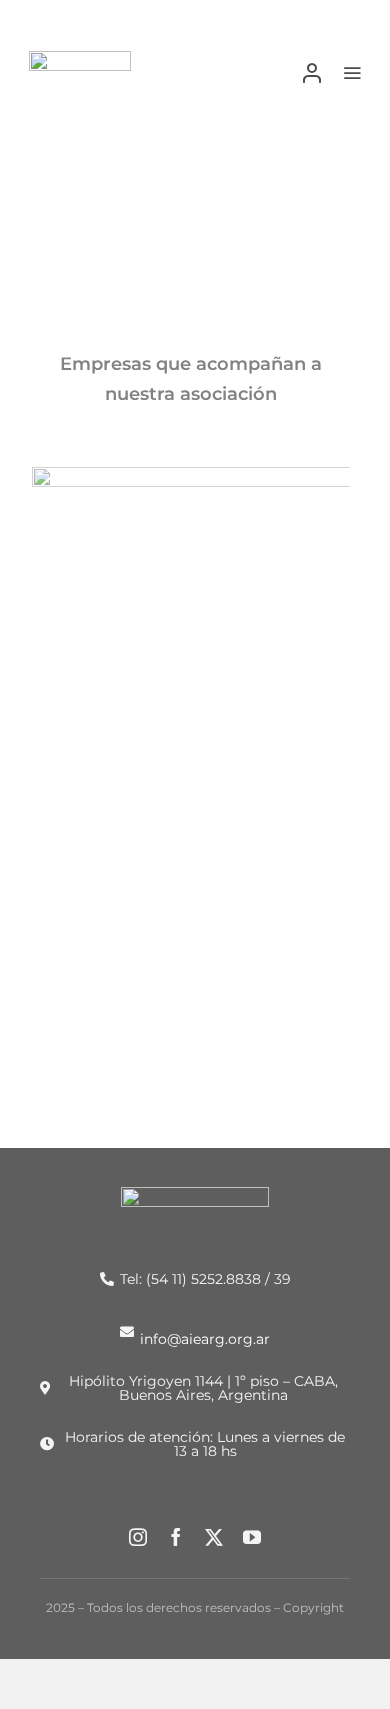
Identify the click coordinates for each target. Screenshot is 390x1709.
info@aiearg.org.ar (205, 1338)
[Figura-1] (80, 58)
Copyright (313, 1607)
